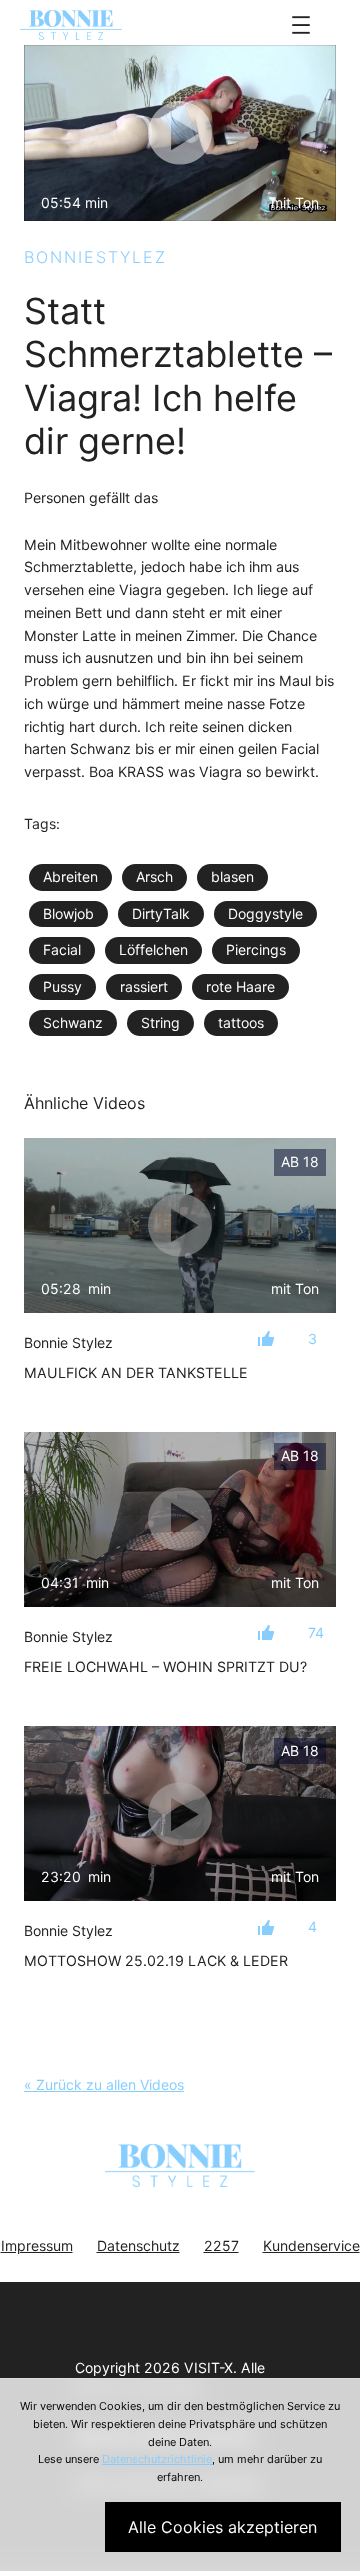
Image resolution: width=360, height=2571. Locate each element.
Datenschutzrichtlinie (157, 2459)
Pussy (62, 986)
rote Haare (240, 986)
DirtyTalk (161, 913)
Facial (62, 949)
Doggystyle (265, 913)
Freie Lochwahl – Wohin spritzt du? (165, 1666)
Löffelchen (153, 949)
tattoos (241, 1022)
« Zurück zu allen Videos (104, 2084)
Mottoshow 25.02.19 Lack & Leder (156, 1960)
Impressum (37, 2245)
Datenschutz (138, 2245)
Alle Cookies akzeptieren (222, 2527)
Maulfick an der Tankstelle (136, 1372)
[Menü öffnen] (301, 25)
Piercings (256, 949)
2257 (221, 2245)
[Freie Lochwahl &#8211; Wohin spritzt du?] (180, 1520)
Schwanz (73, 1022)
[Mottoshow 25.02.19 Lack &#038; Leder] (180, 1814)
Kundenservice (311, 2245)
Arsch (154, 876)
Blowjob (68, 913)
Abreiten (70, 876)
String (160, 1022)
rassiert (144, 986)
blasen (232, 876)
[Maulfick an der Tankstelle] (180, 1226)
